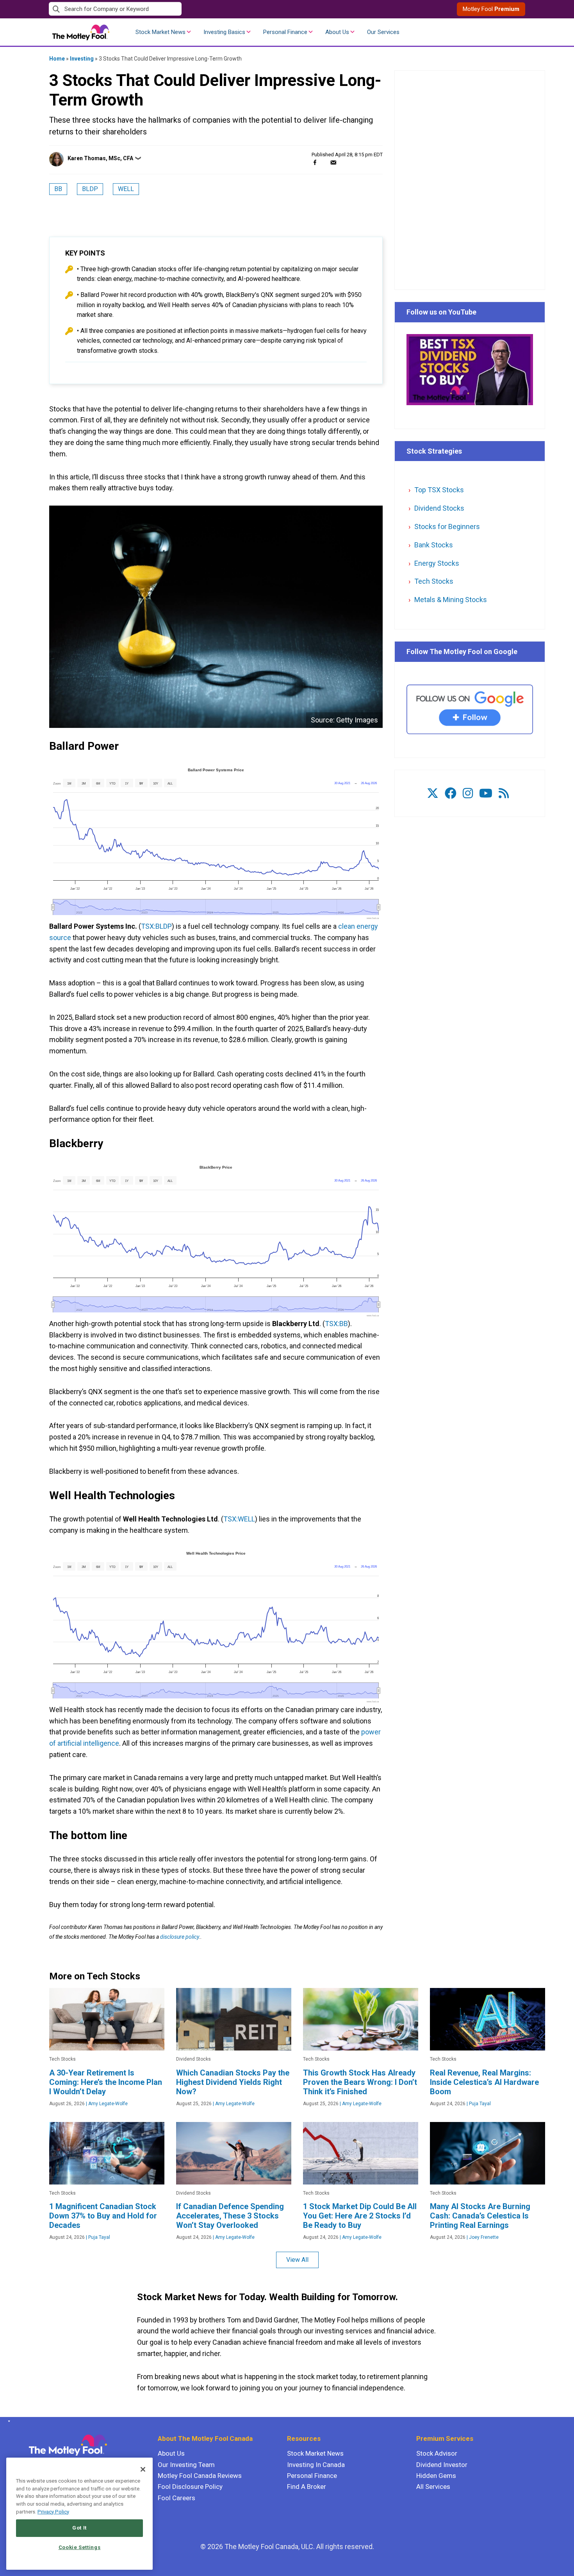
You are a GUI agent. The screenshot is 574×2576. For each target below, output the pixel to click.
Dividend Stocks (439, 508)
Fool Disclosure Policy (190, 2487)
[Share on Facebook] (315, 162)
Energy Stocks (437, 563)
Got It (79, 2528)
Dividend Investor (442, 2465)
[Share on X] (324, 162)
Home (57, 59)
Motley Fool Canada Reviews (200, 2476)
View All (297, 2260)
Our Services (383, 32)
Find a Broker (307, 2487)
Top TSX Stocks (439, 490)
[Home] (8, 2421)
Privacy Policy (53, 2512)
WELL (126, 189)
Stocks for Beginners (447, 526)
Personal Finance (285, 32)
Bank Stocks (434, 545)
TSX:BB (336, 1324)
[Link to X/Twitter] (433, 793)
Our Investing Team (186, 2465)
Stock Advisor (437, 2453)
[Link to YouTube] (486, 793)
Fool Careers (176, 2498)
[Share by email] (333, 162)
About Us (337, 32)
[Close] (143, 2469)
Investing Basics (224, 32)
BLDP (90, 189)
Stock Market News (160, 32)
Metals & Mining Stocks (451, 600)
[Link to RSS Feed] (504, 793)
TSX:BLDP (156, 926)
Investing (82, 59)
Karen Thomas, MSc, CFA (100, 158)
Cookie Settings (80, 2547)
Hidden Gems (436, 2476)
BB (58, 189)
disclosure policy (179, 1937)
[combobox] (168, 9)
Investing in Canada (316, 2465)
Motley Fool (491, 9)
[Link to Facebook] (451, 793)
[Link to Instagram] (468, 793)
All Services (433, 2487)
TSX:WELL (239, 1519)
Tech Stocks (434, 581)
